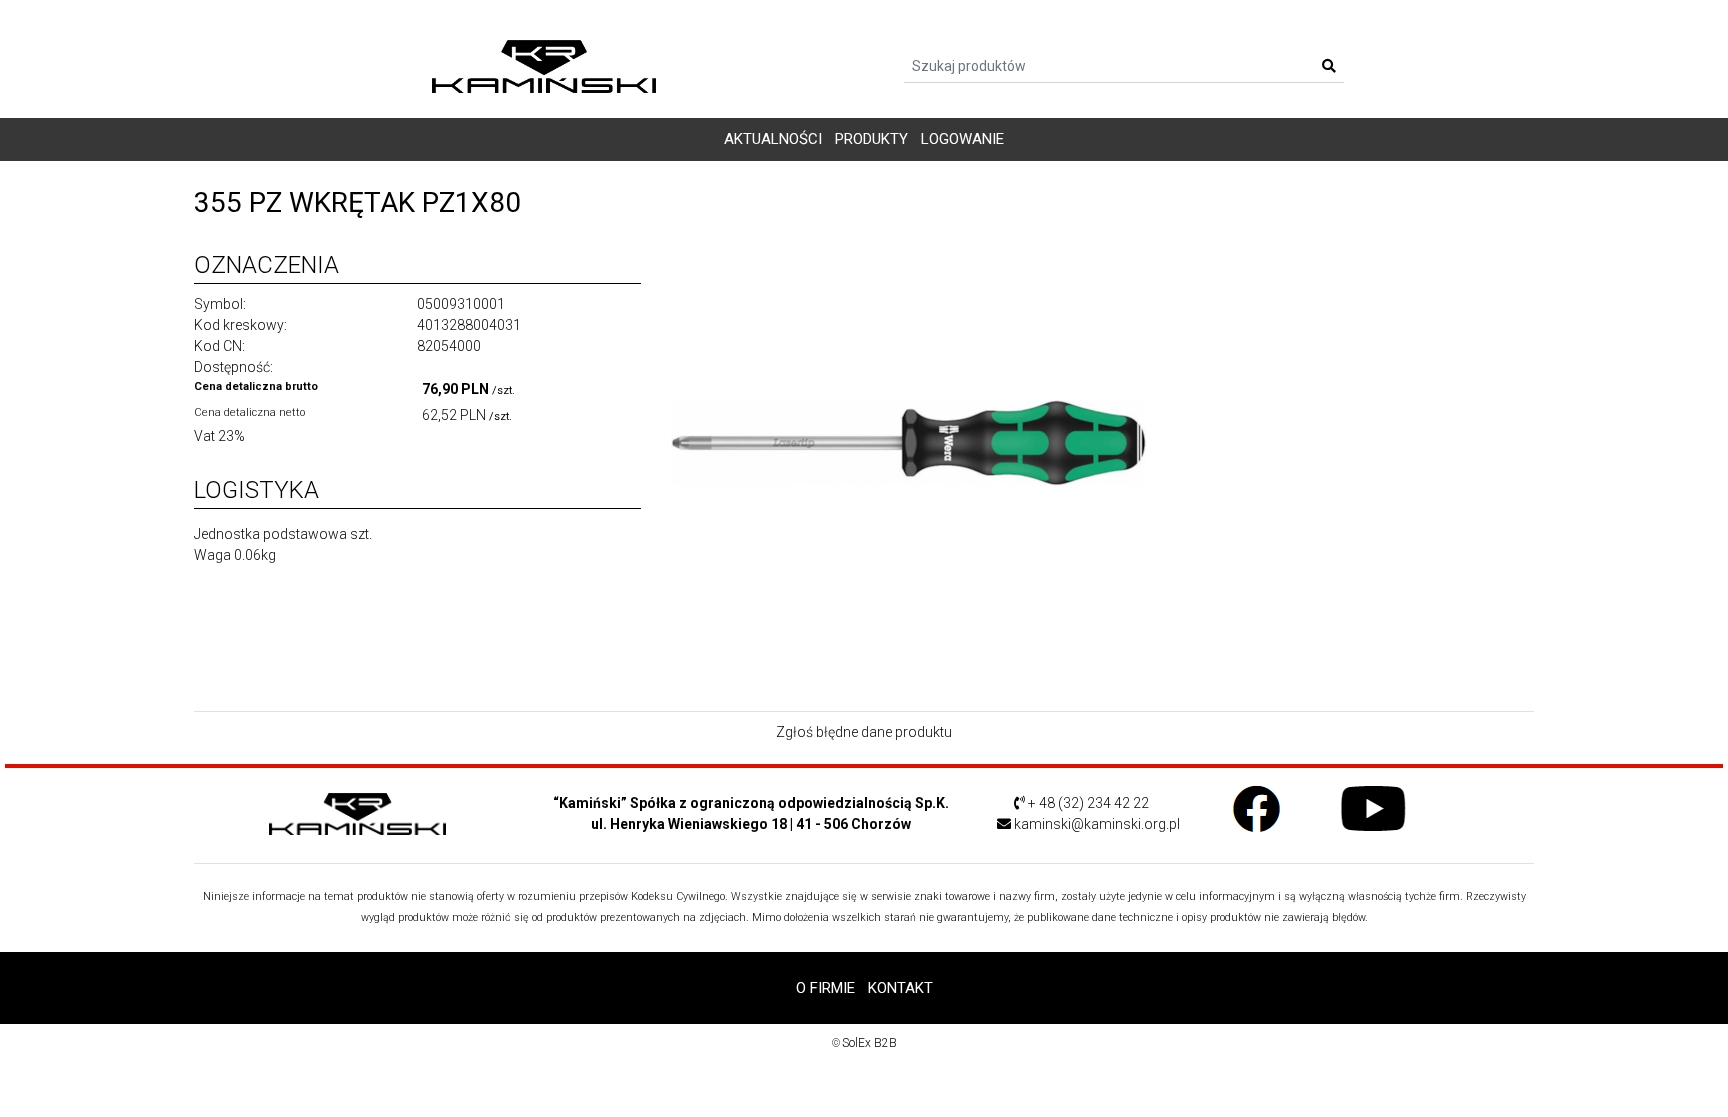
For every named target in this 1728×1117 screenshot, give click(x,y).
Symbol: (220, 304)
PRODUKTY (871, 139)
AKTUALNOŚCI (773, 139)
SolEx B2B (869, 1043)
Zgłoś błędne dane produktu (864, 732)
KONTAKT (900, 988)
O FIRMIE (825, 988)
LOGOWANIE (962, 139)
